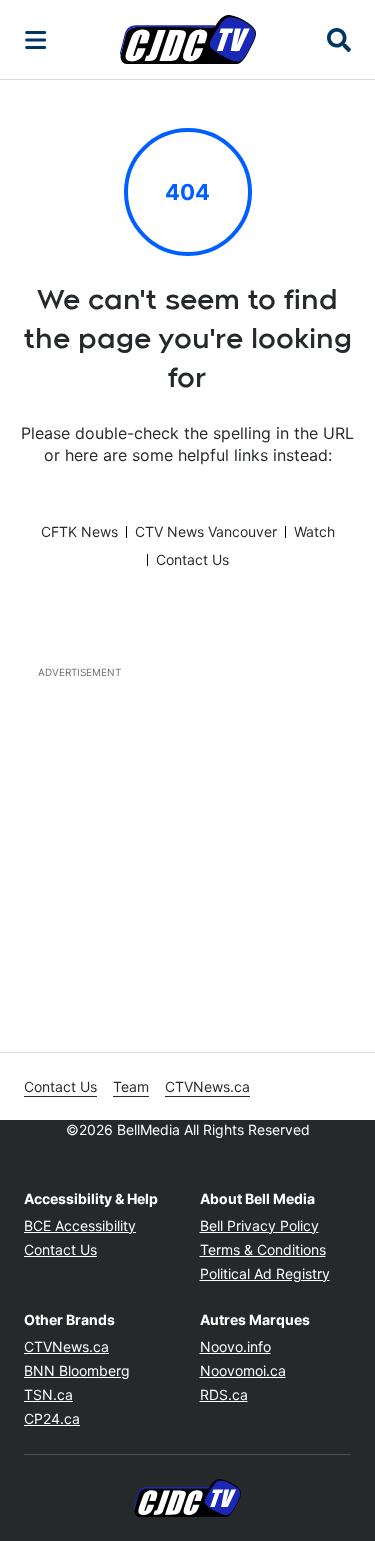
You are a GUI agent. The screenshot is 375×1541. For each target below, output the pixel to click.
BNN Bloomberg (77, 1370)
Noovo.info (235, 1346)
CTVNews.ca (207, 1086)
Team (131, 1086)
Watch (314, 531)
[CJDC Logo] (188, 39)
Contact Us (192, 559)
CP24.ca (52, 1418)
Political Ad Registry (265, 1273)
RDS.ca (224, 1394)
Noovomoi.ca (243, 1370)
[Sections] (36, 40)
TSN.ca (48, 1394)
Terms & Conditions (263, 1249)
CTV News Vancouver (206, 531)
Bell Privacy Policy (259, 1225)
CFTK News (79, 531)
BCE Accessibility (80, 1225)
